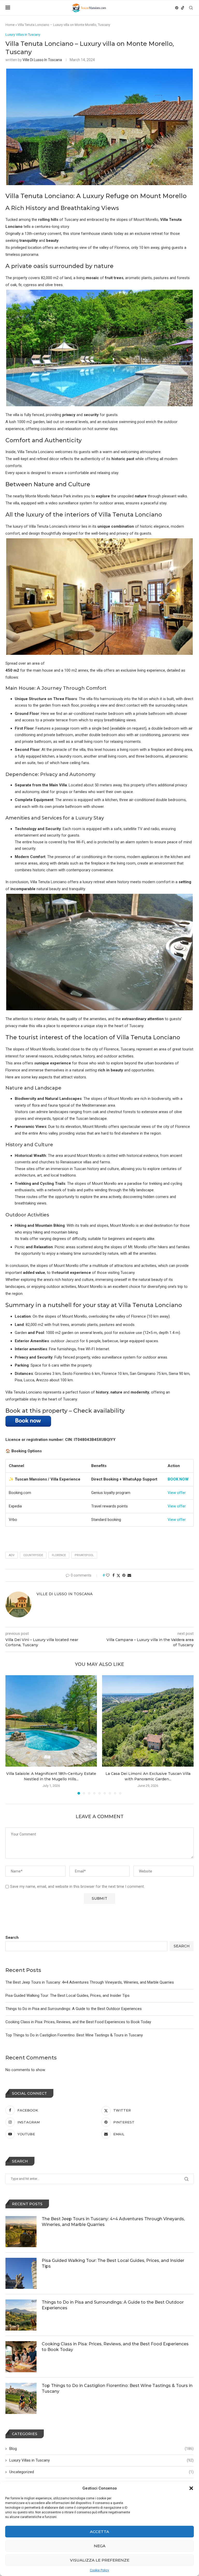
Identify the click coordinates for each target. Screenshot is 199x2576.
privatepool (84, 1555)
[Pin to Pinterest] (124, 1575)
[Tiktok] (183, 8)
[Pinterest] (177, 8)
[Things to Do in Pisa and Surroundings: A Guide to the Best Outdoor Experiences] (21, 2315)
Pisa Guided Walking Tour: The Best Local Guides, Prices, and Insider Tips (67, 1996)
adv (12, 1555)
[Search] (191, 8)
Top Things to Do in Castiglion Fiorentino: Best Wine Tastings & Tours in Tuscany (74, 2035)
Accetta (99, 2532)
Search (12, 1938)
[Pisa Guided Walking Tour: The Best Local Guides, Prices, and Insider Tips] (21, 2273)
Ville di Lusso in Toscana (42, 60)
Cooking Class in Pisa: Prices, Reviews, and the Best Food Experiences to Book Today (78, 2022)
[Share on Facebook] (113, 1575)
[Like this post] (108, 1575)
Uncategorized (101, 2472)
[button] (191, 2488)
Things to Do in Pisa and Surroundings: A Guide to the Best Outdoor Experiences (74, 2009)
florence (59, 1555)
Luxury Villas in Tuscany (101, 2460)
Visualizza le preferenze (100, 2560)
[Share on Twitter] (118, 1575)
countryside (33, 1555)
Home (10, 25)
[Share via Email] (129, 1575)
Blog (101, 2449)
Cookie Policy (99, 2570)
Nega (100, 2546)
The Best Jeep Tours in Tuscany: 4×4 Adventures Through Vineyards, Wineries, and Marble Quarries (90, 1982)
